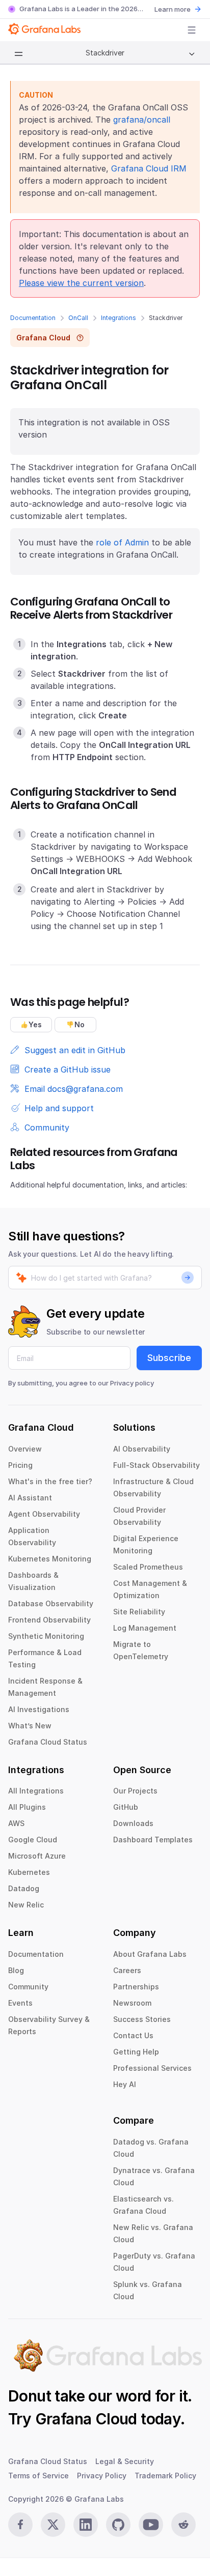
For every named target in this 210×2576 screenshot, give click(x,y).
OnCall (78, 318)
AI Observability (142, 1449)
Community (28, 1987)
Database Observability (51, 1603)
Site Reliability (139, 1612)
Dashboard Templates (153, 1840)
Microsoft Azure (37, 1856)
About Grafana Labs (150, 1954)
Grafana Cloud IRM (149, 168)
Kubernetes (29, 1872)
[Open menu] (192, 30)
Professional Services (152, 2068)
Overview (25, 1449)
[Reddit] (183, 2525)
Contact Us (133, 2035)
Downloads (133, 1823)
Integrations (119, 318)
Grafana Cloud (86, 2419)
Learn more (173, 9)
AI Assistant (30, 1498)
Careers (127, 1970)
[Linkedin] (86, 2525)
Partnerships (136, 1987)
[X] (53, 2525)
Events (20, 2003)
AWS (16, 1823)
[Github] (118, 2525)
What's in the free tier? (50, 1481)
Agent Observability (44, 1514)
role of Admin (122, 542)
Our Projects (135, 1791)
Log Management (145, 1628)
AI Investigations (39, 1709)
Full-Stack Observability (156, 1465)
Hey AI (125, 2084)
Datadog (24, 1888)
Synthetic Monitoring (46, 1636)
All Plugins (27, 1807)
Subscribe (169, 1358)
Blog (16, 1970)
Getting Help (136, 2052)
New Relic (26, 1905)
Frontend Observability (49, 1620)
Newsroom (132, 2003)
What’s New (30, 1726)
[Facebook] (20, 2525)
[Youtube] (151, 2525)
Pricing (20, 1465)
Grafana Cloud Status (48, 1742)
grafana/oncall (142, 120)
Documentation (33, 318)
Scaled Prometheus (148, 1567)
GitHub (126, 1807)
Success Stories (142, 2019)
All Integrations (36, 1791)
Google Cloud (33, 1840)
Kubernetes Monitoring (50, 1559)
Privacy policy (132, 1383)
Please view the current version (81, 283)
